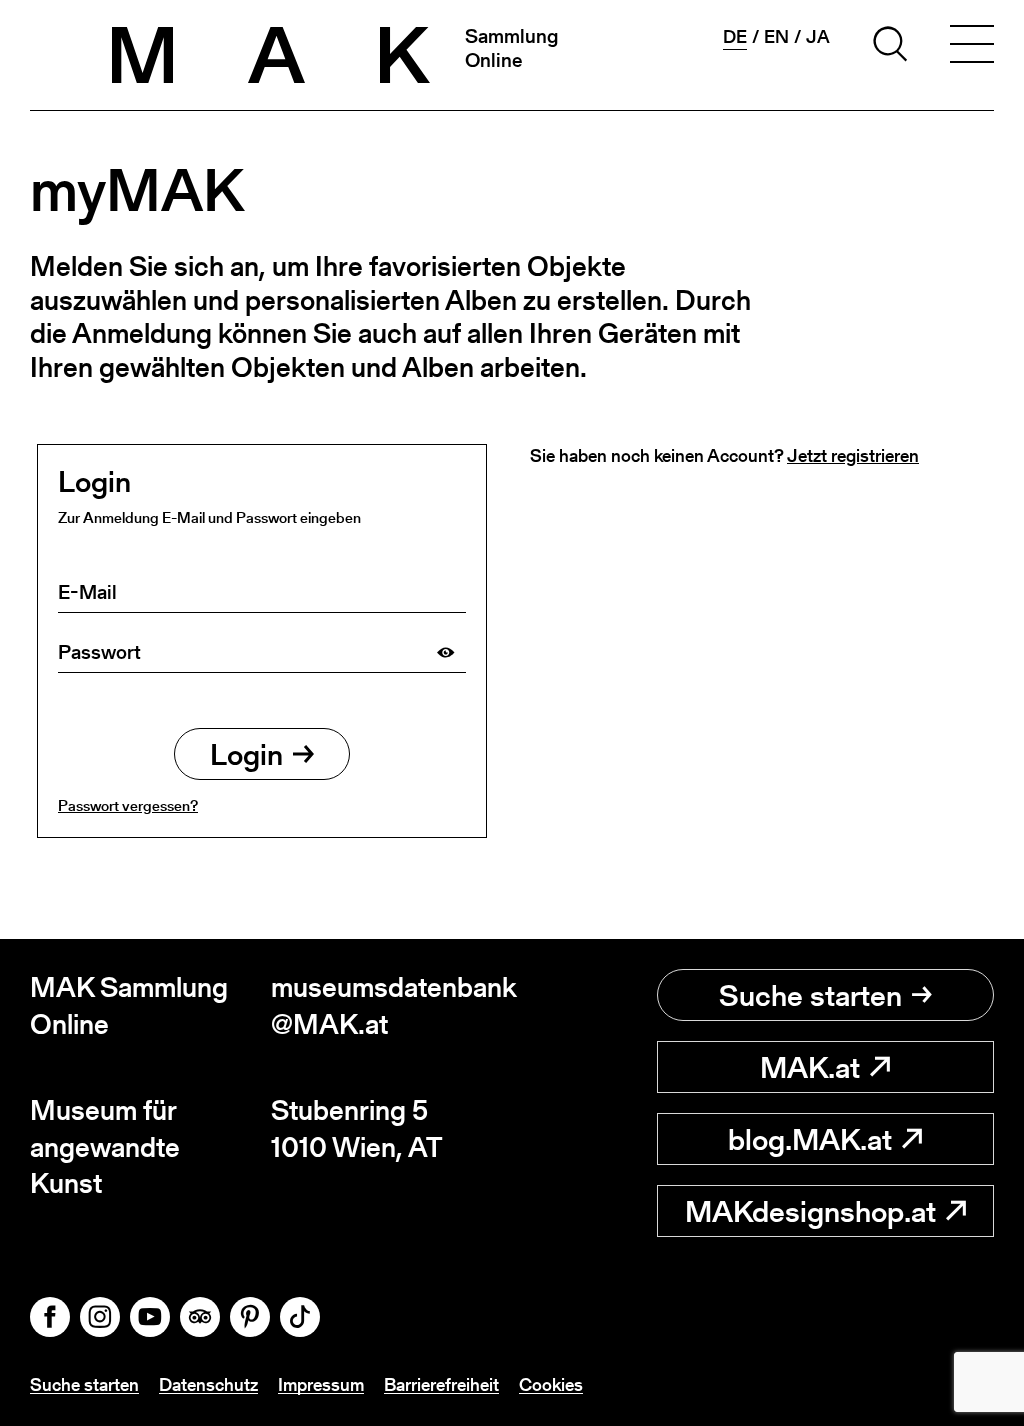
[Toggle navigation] (972, 47)
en (776, 37)
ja (818, 37)
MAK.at (810, 1067)
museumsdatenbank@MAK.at (391, 1005)
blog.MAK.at (810, 1139)
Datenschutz (208, 1384)
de (735, 37)
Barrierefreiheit (441, 1384)
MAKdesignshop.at (810, 1211)
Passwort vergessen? (128, 805)
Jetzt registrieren (853, 455)
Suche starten (810, 995)
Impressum (321, 1384)
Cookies (551, 1384)
